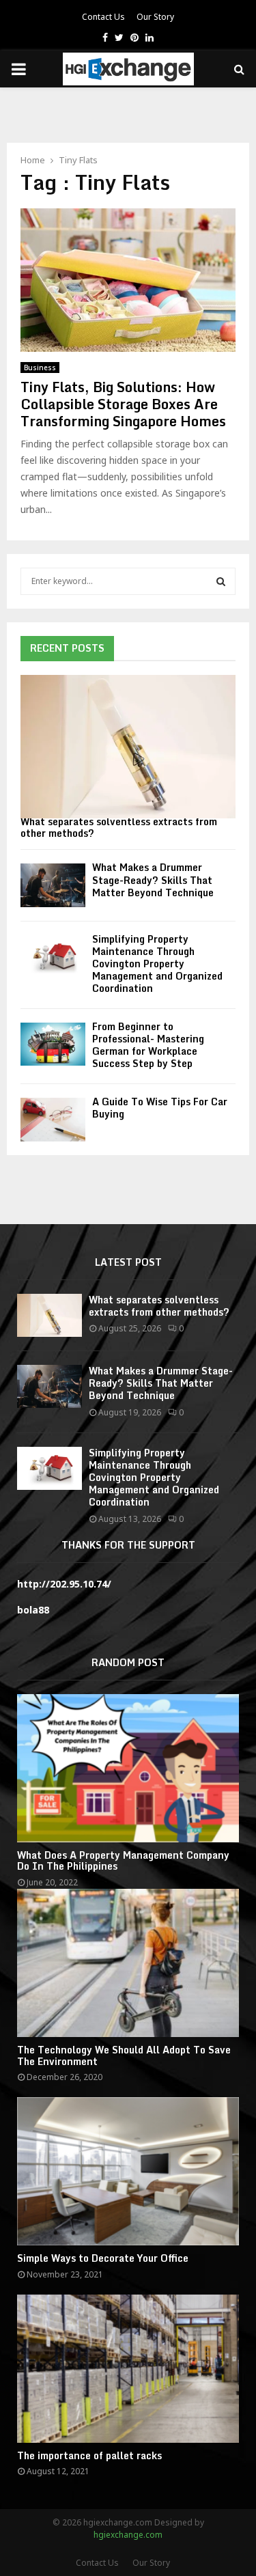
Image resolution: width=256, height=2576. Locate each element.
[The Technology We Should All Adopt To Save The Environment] (128, 1963)
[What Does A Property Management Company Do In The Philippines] (128, 1768)
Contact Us (103, 17)
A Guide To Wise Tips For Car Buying (160, 1108)
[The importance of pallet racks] (128, 2369)
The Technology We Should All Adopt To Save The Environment (124, 2055)
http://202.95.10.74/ (64, 1584)
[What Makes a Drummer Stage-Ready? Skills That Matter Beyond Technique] (53, 885)
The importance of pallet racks (89, 2455)
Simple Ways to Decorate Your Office (103, 2258)
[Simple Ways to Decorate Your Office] (128, 2171)
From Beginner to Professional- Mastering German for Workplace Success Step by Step (148, 1045)
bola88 (33, 1610)
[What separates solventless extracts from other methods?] (128, 747)
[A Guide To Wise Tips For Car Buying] (53, 1119)
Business (40, 368)
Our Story (155, 17)
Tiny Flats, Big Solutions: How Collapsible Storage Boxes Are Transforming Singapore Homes (123, 404)
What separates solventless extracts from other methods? (119, 827)
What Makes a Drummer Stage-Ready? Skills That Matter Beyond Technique (153, 880)
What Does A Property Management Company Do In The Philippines (123, 1861)
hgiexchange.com (128, 2535)
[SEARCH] (221, 581)
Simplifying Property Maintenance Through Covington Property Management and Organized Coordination (157, 964)
